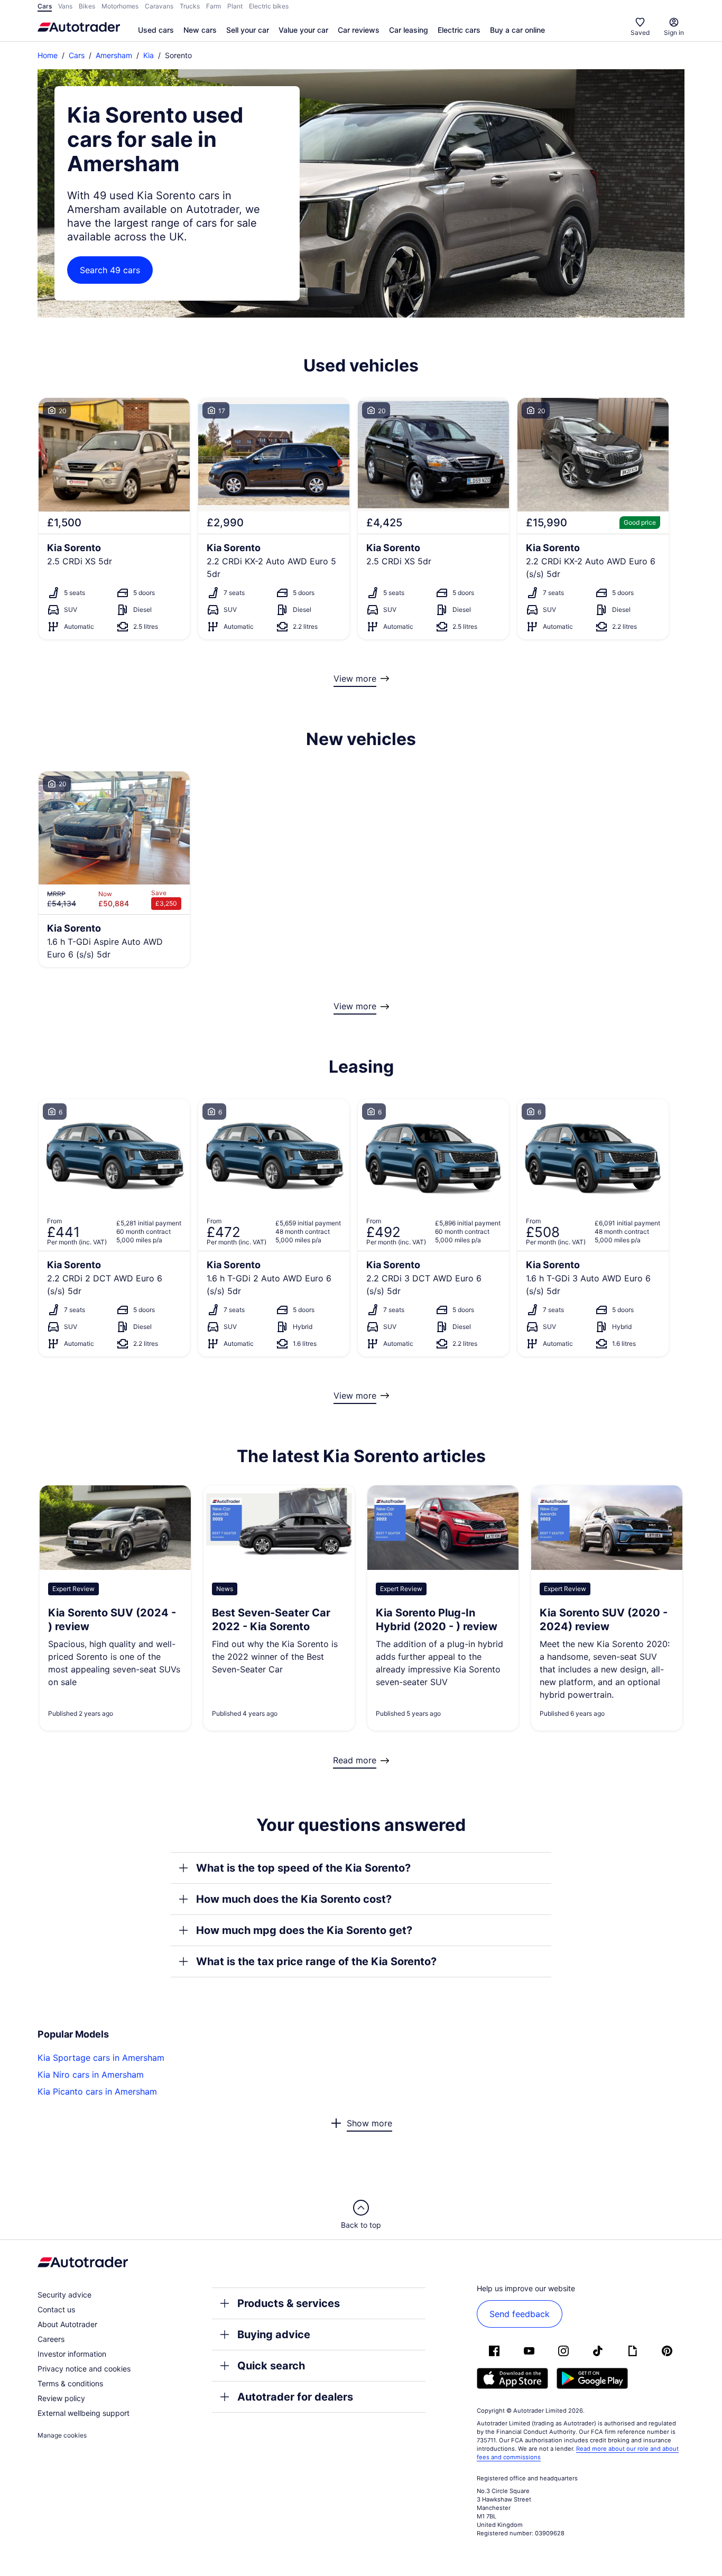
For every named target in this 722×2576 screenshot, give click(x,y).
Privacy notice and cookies (84, 2369)
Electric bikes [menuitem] (269, 6)
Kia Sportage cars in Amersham (101, 2058)
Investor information (72, 2354)
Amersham (114, 55)
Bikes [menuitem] (87, 6)
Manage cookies (62, 2435)
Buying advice (274, 2335)
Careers (51, 2339)
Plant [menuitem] (235, 6)
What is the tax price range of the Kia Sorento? (316, 1961)
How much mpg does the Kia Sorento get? (304, 1930)
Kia (149, 55)
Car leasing (409, 30)
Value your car (303, 30)
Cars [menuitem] (45, 6)
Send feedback (520, 2314)
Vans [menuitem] (65, 6)
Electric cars (459, 30)
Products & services (289, 2303)
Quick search (271, 2366)
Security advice (64, 2295)
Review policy (61, 2398)
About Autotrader (67, 2324)
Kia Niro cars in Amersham (91, 2075)
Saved (640, 32)
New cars (200, 30)
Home (48, 55)
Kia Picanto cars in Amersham (97, 2091)
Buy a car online (517, 30)
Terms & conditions (70, 2383)
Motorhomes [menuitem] (120, 6)
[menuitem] (156, 31)
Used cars (156, 30)
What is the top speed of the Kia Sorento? (303, 1868)
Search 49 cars (110, 270)
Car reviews (359, 30)
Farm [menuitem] (214, 6)
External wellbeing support (84, 2413)
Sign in (674, 32)
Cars (77, 55)
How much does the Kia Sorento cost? (294, 1899)
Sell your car (248, 30)
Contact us (56, 2309)
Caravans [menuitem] (159, 6)
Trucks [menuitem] (190, 6)
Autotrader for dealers (295, 2397)
